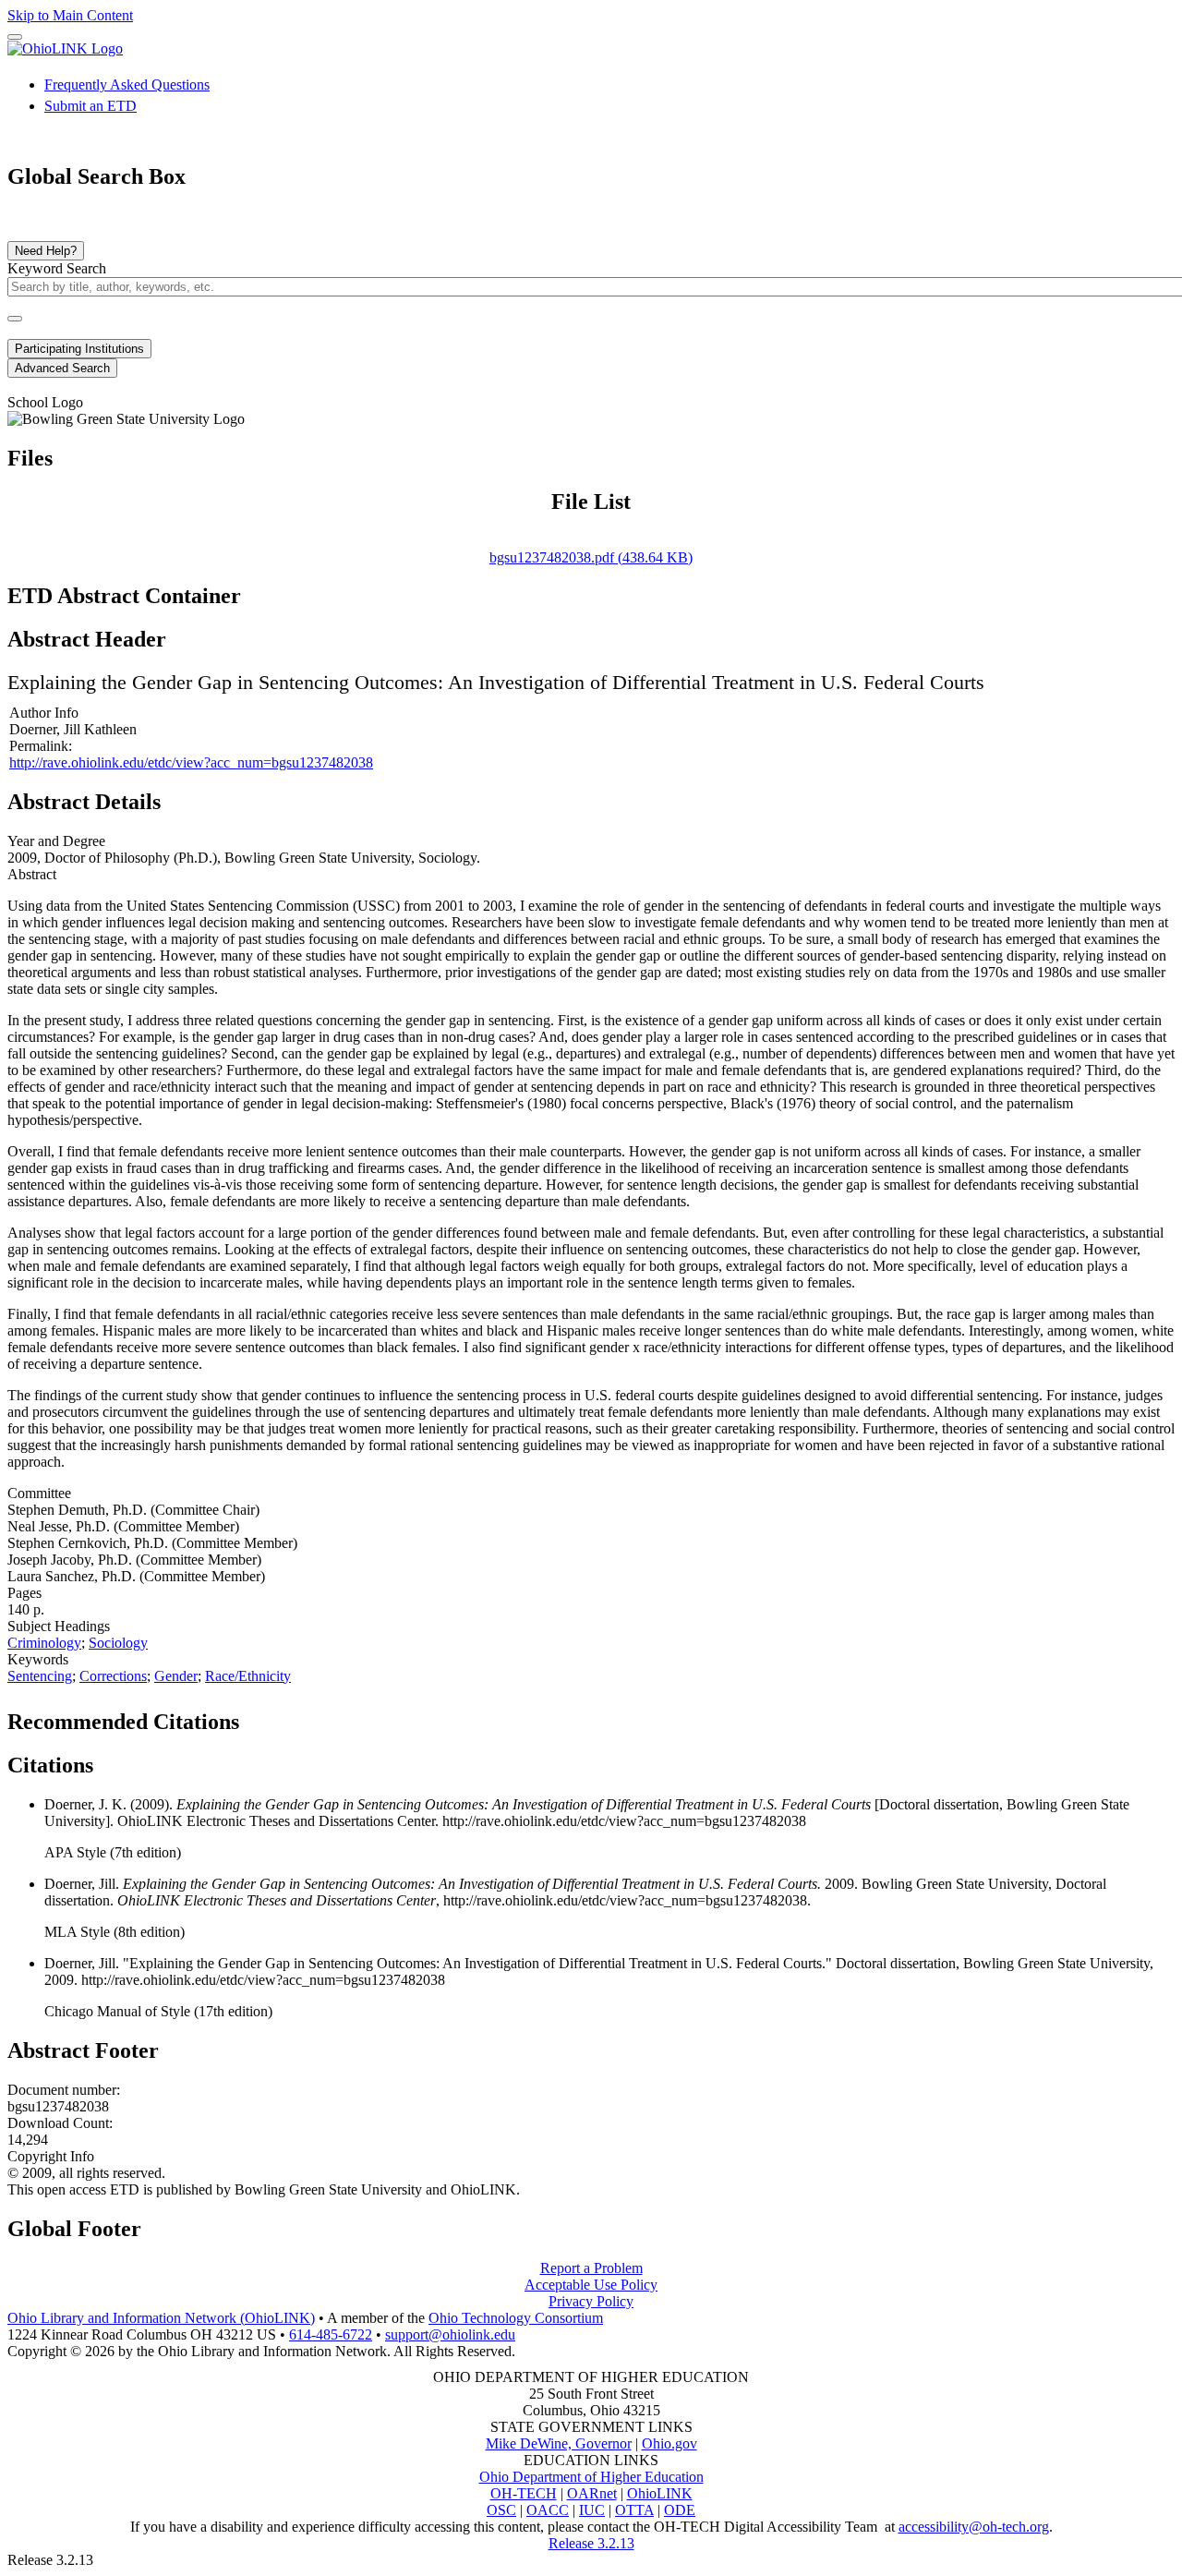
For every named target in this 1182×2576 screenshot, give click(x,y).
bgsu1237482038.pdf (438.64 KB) (591, 557)
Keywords (38, 1659)
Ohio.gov (669, 2443)
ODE (680, 2510)
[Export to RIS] (313, 1716)
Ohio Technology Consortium (516, 2318)
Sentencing (40, 1676)
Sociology (118, 1643)
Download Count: (60, 2123)
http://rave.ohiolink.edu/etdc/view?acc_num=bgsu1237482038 (191, 762)
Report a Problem (591, 2268)
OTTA (634, 2510)
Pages (24, 1593)
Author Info (44, 713)
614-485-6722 (331, 2334)
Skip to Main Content (70, 15)
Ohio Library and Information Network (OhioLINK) (161, 2318)
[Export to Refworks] (254, 1716)
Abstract (32, 874)
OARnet (592, 2493)
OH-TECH (524, 2493)
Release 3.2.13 (591, 2543)
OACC (548, 2510)
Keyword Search (57, 268)
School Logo (45, 402)
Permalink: (41, 746)
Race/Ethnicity (248, 1676)
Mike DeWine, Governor (559, 2443)
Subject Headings (59, 1626)
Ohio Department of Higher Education (591, 2477)
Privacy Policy (591, 2301)
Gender (176, 1676)
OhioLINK (660, 2493)
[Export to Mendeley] (343, 1716)
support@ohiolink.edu (450, 2334)
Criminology (44, 1643)
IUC (592, 2510)
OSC (501, 2510)
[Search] (15, 319)
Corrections (113, 1676)
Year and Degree (56, 841)
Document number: (64, 2090)
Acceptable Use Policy (591, 2285)
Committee (39, 1493)
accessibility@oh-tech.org (974, 2527)
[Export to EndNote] (283, 1716)
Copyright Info (51, 2156)
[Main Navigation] (15, 37)
